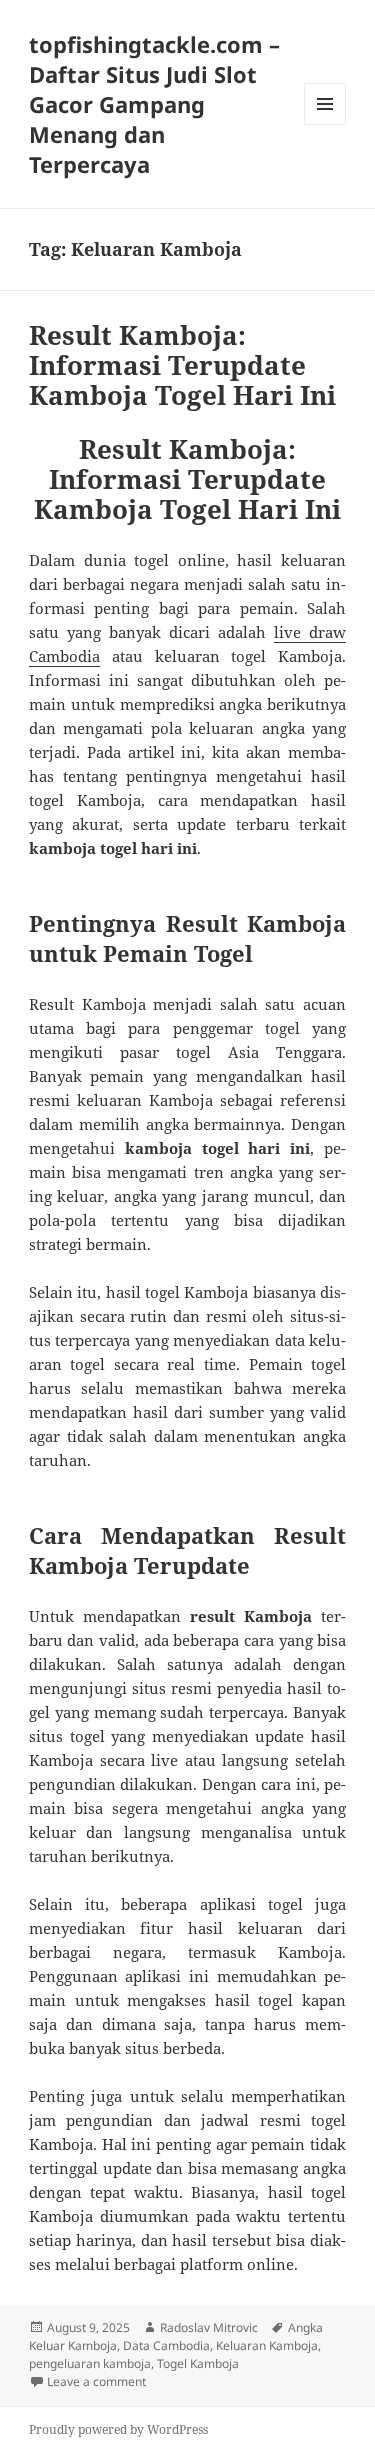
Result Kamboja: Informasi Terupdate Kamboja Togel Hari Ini (182, 365)
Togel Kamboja (198, 2363)
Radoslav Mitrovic (209, 2327)
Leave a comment (96, 2381)
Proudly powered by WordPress (118, 2429)
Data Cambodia (166, 2345)
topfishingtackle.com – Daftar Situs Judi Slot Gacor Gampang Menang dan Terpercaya (154, 104)
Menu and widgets (325, 124)
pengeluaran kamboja (90, 2363)
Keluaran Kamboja (267, 2345)
